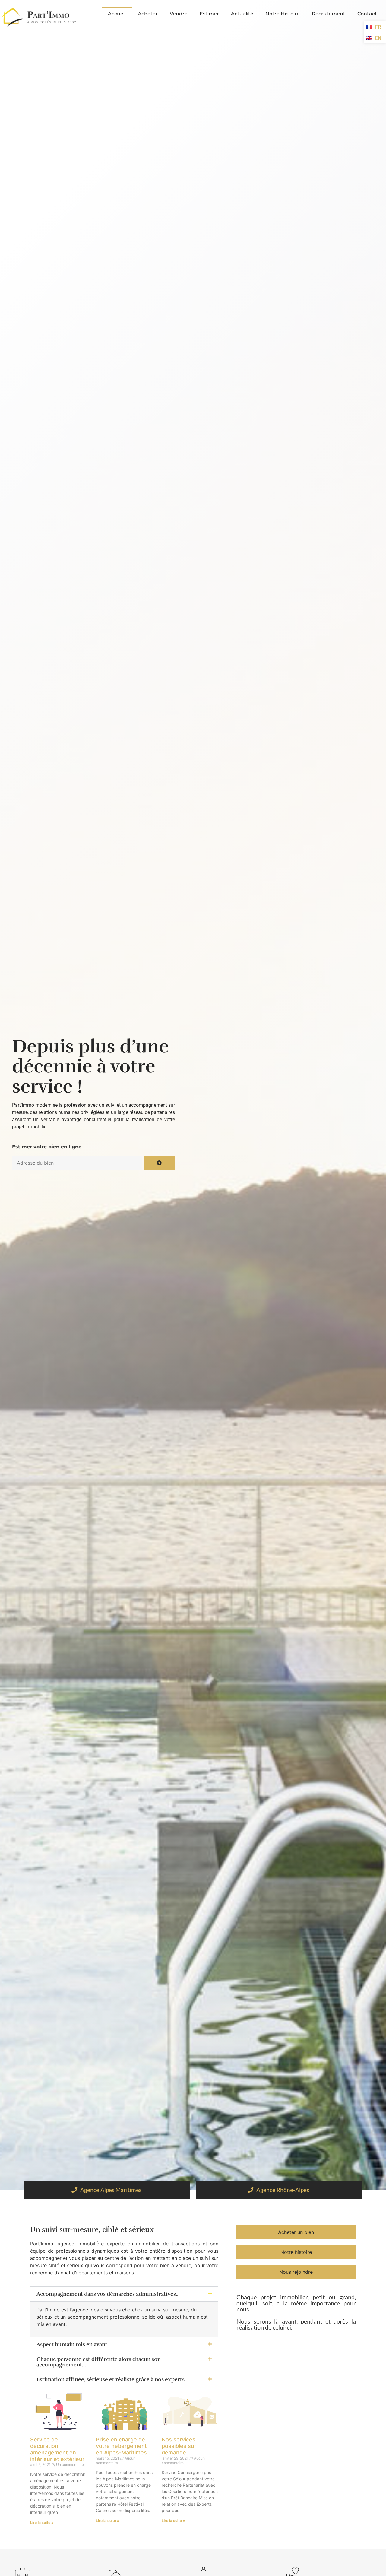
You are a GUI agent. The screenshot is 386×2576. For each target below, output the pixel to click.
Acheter (148, 14)
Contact (367, 14)
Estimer (209, 14)
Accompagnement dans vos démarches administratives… (108, 2294)
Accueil (117, 14)
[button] (124, 2294)
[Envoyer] (159, 1163)
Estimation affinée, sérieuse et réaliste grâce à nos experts (111, 2379)
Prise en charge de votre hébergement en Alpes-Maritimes (121, 2446)
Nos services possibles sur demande (179, 2446)
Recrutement (329, 14)
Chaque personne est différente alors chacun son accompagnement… (99, 2362)
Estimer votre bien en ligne (47, 1147)
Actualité (242, 14)
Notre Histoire (283, 14)
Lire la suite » (42, 2522)
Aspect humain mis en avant (72, 2344)
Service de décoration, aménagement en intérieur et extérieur (57, 2449)
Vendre (179, 14)
